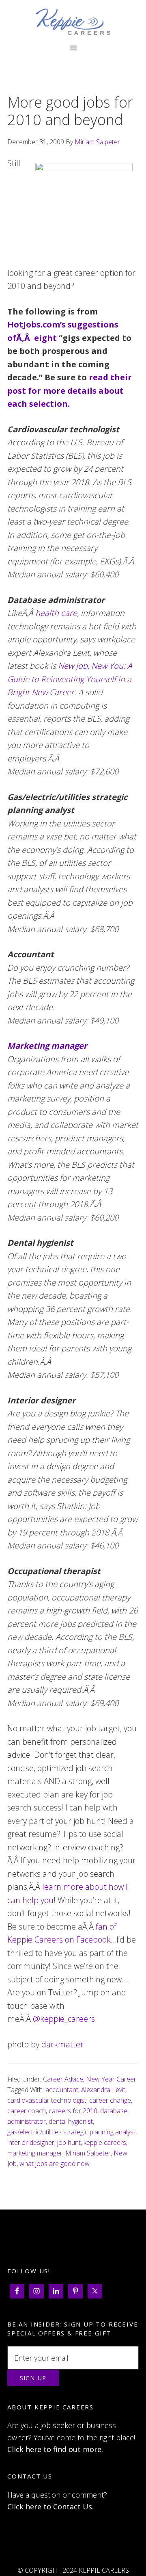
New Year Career (111, 2079)
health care (56, 613)
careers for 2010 (73, 2111)
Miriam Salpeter (88, 2153)
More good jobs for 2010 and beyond (70, 111)
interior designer (31, 2142)
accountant (62, 2090)
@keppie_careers (64, 2019)
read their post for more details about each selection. (70, 390)
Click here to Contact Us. (50, 2507)
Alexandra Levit (103, 2090)
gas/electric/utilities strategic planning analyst (71, 2132)
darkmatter (62, 2044)
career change (110, 2100)
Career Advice (63, 2079)
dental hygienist (71, 2121)
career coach (27, 2111)
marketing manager (35, 2153)
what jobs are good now (55, 2164)
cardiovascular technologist (47, 2100)
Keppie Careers (73, 22)
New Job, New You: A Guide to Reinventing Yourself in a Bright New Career (70, 679)
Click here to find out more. (55, 2449)
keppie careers (105, 2142)
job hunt (69, 2142)
